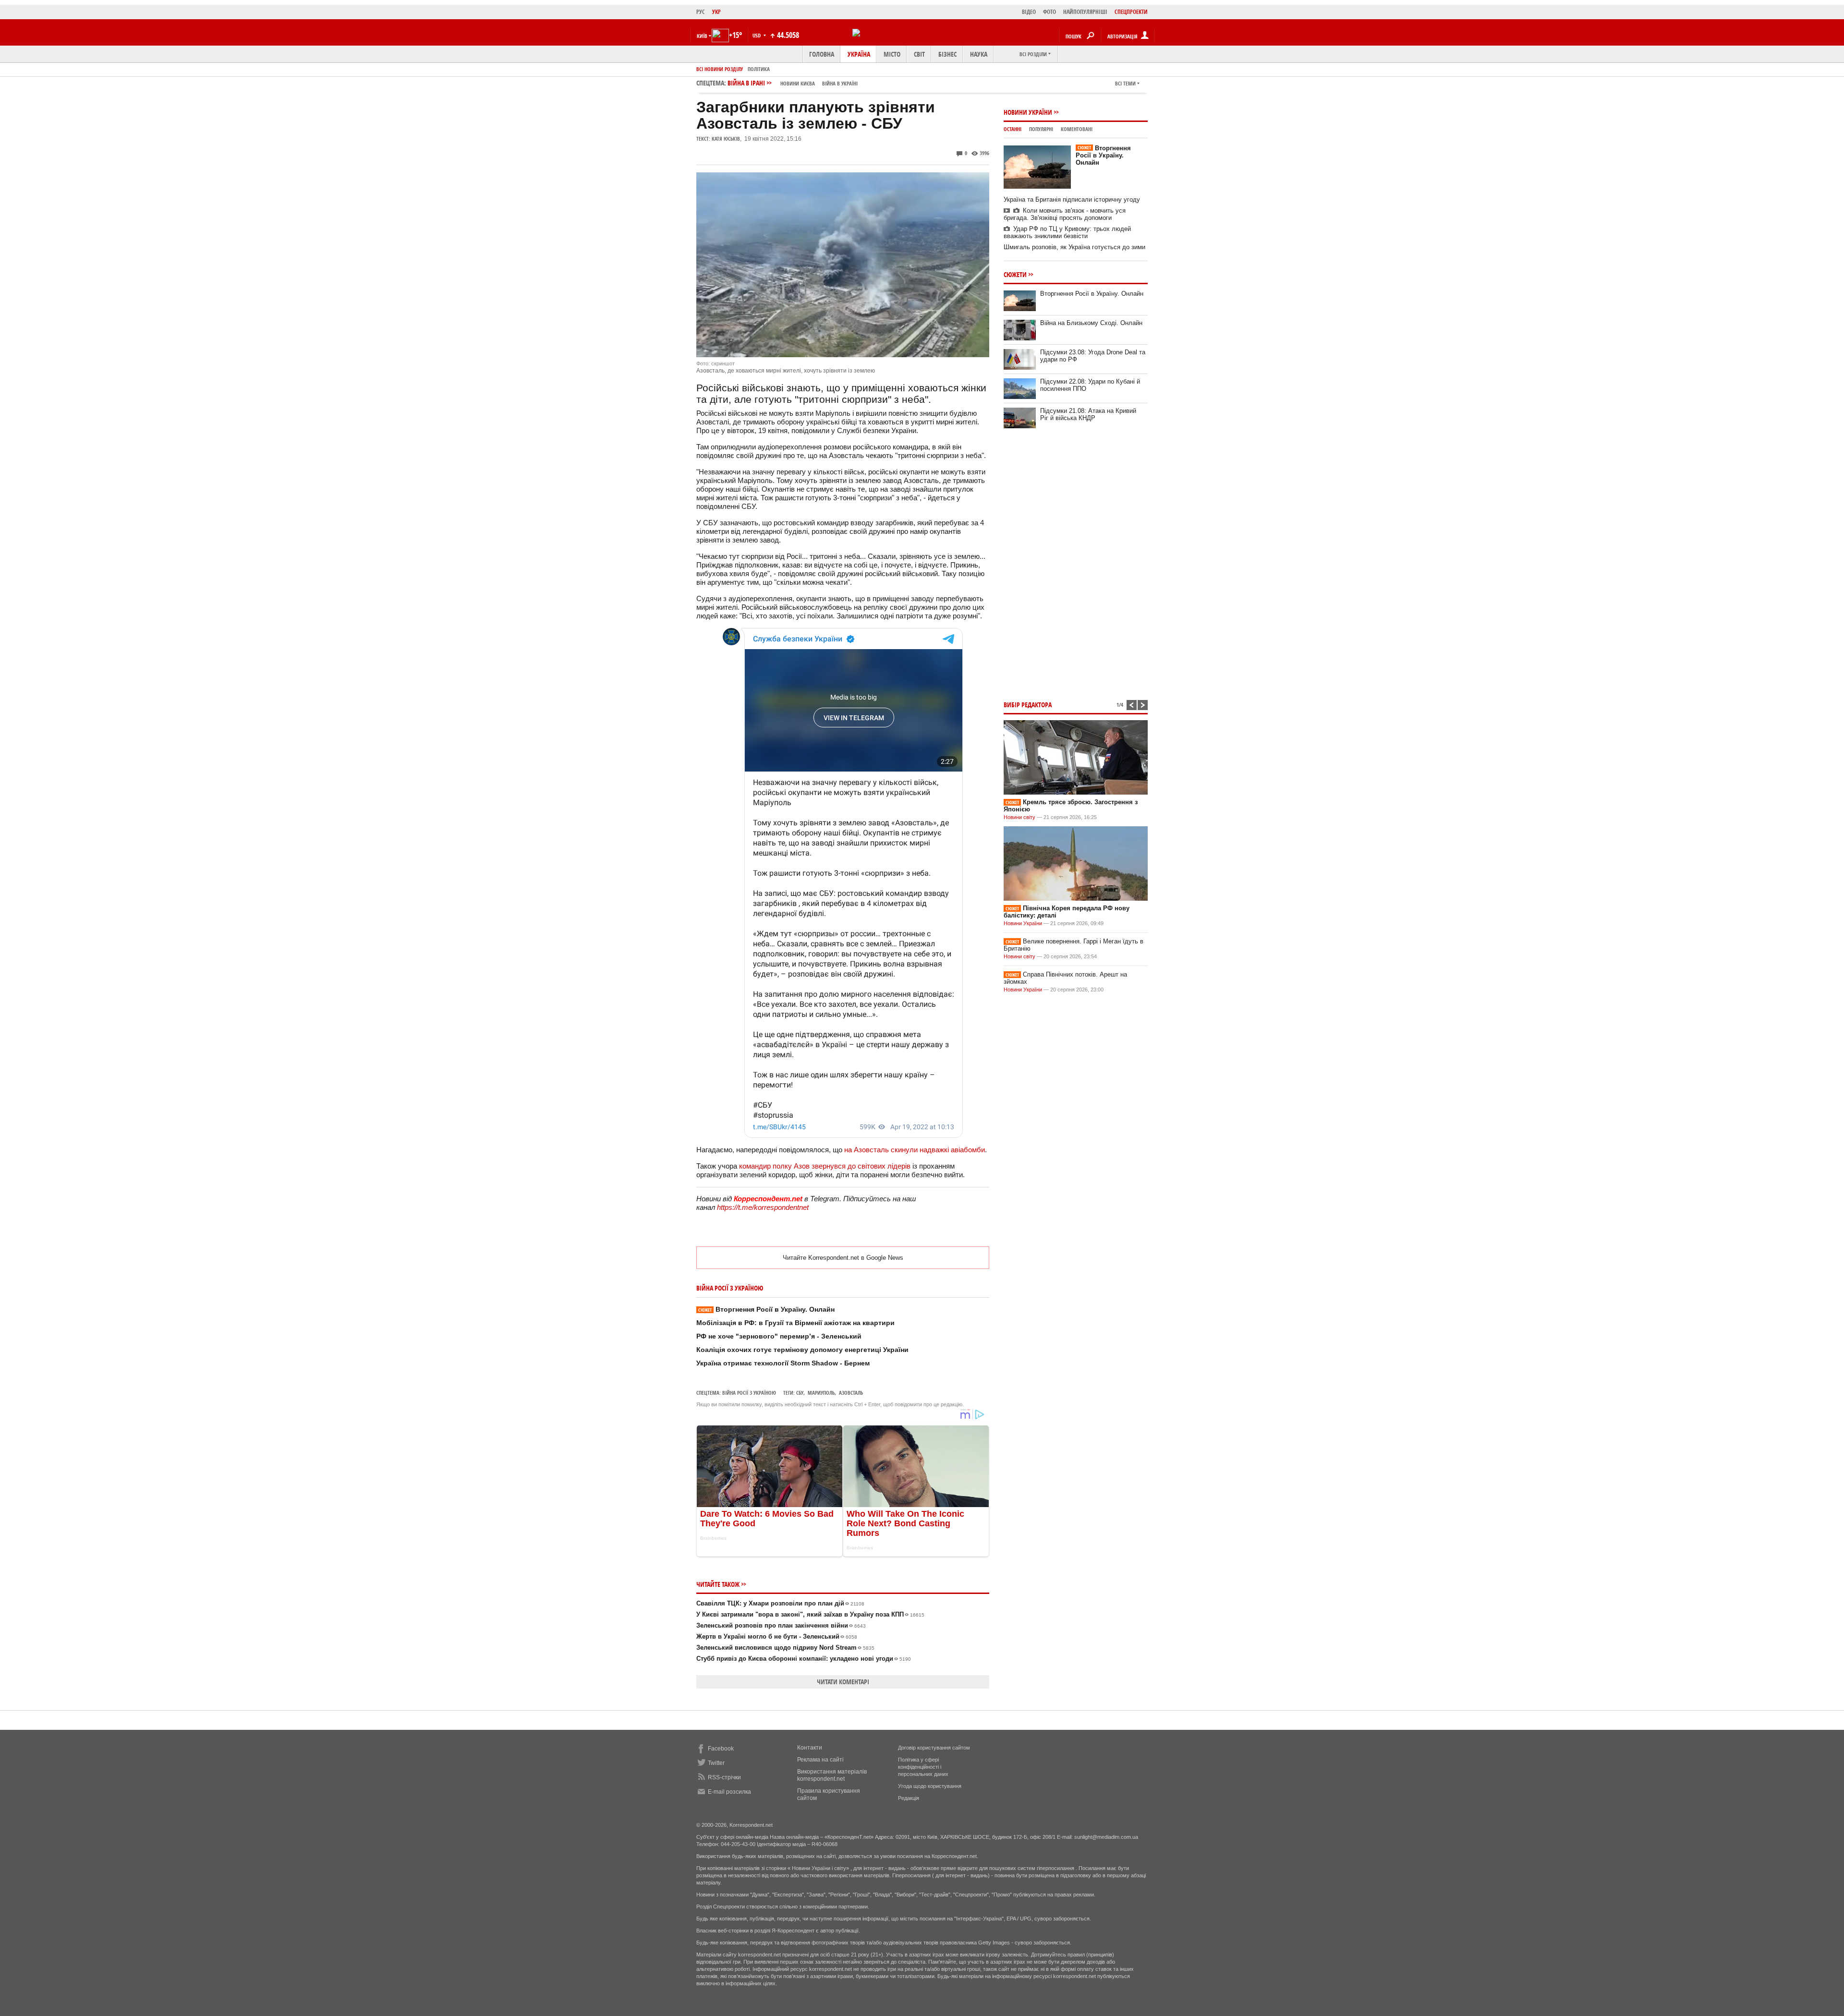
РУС (701, 12)
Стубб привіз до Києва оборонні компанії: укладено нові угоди (804, 1659)
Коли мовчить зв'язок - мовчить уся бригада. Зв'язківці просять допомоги (1065, 214)
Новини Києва (798, 83)
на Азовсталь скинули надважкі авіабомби (915, 1150)
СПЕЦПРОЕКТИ (1131, 12)
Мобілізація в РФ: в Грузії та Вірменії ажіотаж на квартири (795, 1323)
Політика (759, 69)
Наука (979, 54)
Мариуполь (821, 1393)
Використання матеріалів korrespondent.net (832, 1775)
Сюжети (1015, 274)
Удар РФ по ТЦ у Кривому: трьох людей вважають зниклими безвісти (1067, 232)
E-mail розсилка (729, 1792)
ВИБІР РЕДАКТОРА (1028, 705)
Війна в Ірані (793, 83)
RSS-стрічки (724, 1777)
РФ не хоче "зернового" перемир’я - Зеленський (779, 1336)
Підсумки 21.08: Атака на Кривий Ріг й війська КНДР (1088, 414)
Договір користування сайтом (934, 1748)
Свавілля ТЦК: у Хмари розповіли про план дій (780, 1603)
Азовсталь (851, 1393)
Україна (859, 54)
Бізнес (947, 54)
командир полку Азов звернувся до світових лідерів (825, 1166)
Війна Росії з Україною (749, 1393)
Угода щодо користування (930, 1786)
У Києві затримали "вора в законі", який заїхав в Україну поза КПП (810, 1614)
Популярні (1041, 129)
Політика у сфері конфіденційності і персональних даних (923, 1767)
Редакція (909, 1798)
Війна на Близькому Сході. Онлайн (1091, 323)
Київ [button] (702, 36)
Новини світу (1019, 817)
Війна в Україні (840, 83)
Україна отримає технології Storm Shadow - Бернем (783, 1363)
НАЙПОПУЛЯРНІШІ (1085, 12)
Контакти (810, 1748)
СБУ (800, 1393)
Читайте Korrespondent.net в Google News (843, 1258)
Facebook (721, 1749)
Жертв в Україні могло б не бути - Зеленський (777, 1636)
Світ (919, 54)
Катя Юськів (726, 139)
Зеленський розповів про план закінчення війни (781, 1625)
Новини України (1028, 112)
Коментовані (1077, 129)
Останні (1013, 129)
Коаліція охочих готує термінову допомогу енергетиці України (802, 1350)
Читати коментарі (843, 1682)
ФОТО (1049, 12)
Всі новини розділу (720, 69)
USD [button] (757, 35)
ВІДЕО (1029, 12)
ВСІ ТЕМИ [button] (1125, 83)
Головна (822, 54)
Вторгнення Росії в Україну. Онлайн (766, 1309)
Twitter (716, 1763)
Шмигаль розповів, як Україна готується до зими (1074, 247)
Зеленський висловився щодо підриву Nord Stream (785, 1648)
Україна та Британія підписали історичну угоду (1072, 199)
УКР (716, 12)
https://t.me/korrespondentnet (763, 1207)
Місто (892, 54)
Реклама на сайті (820, 1760)
